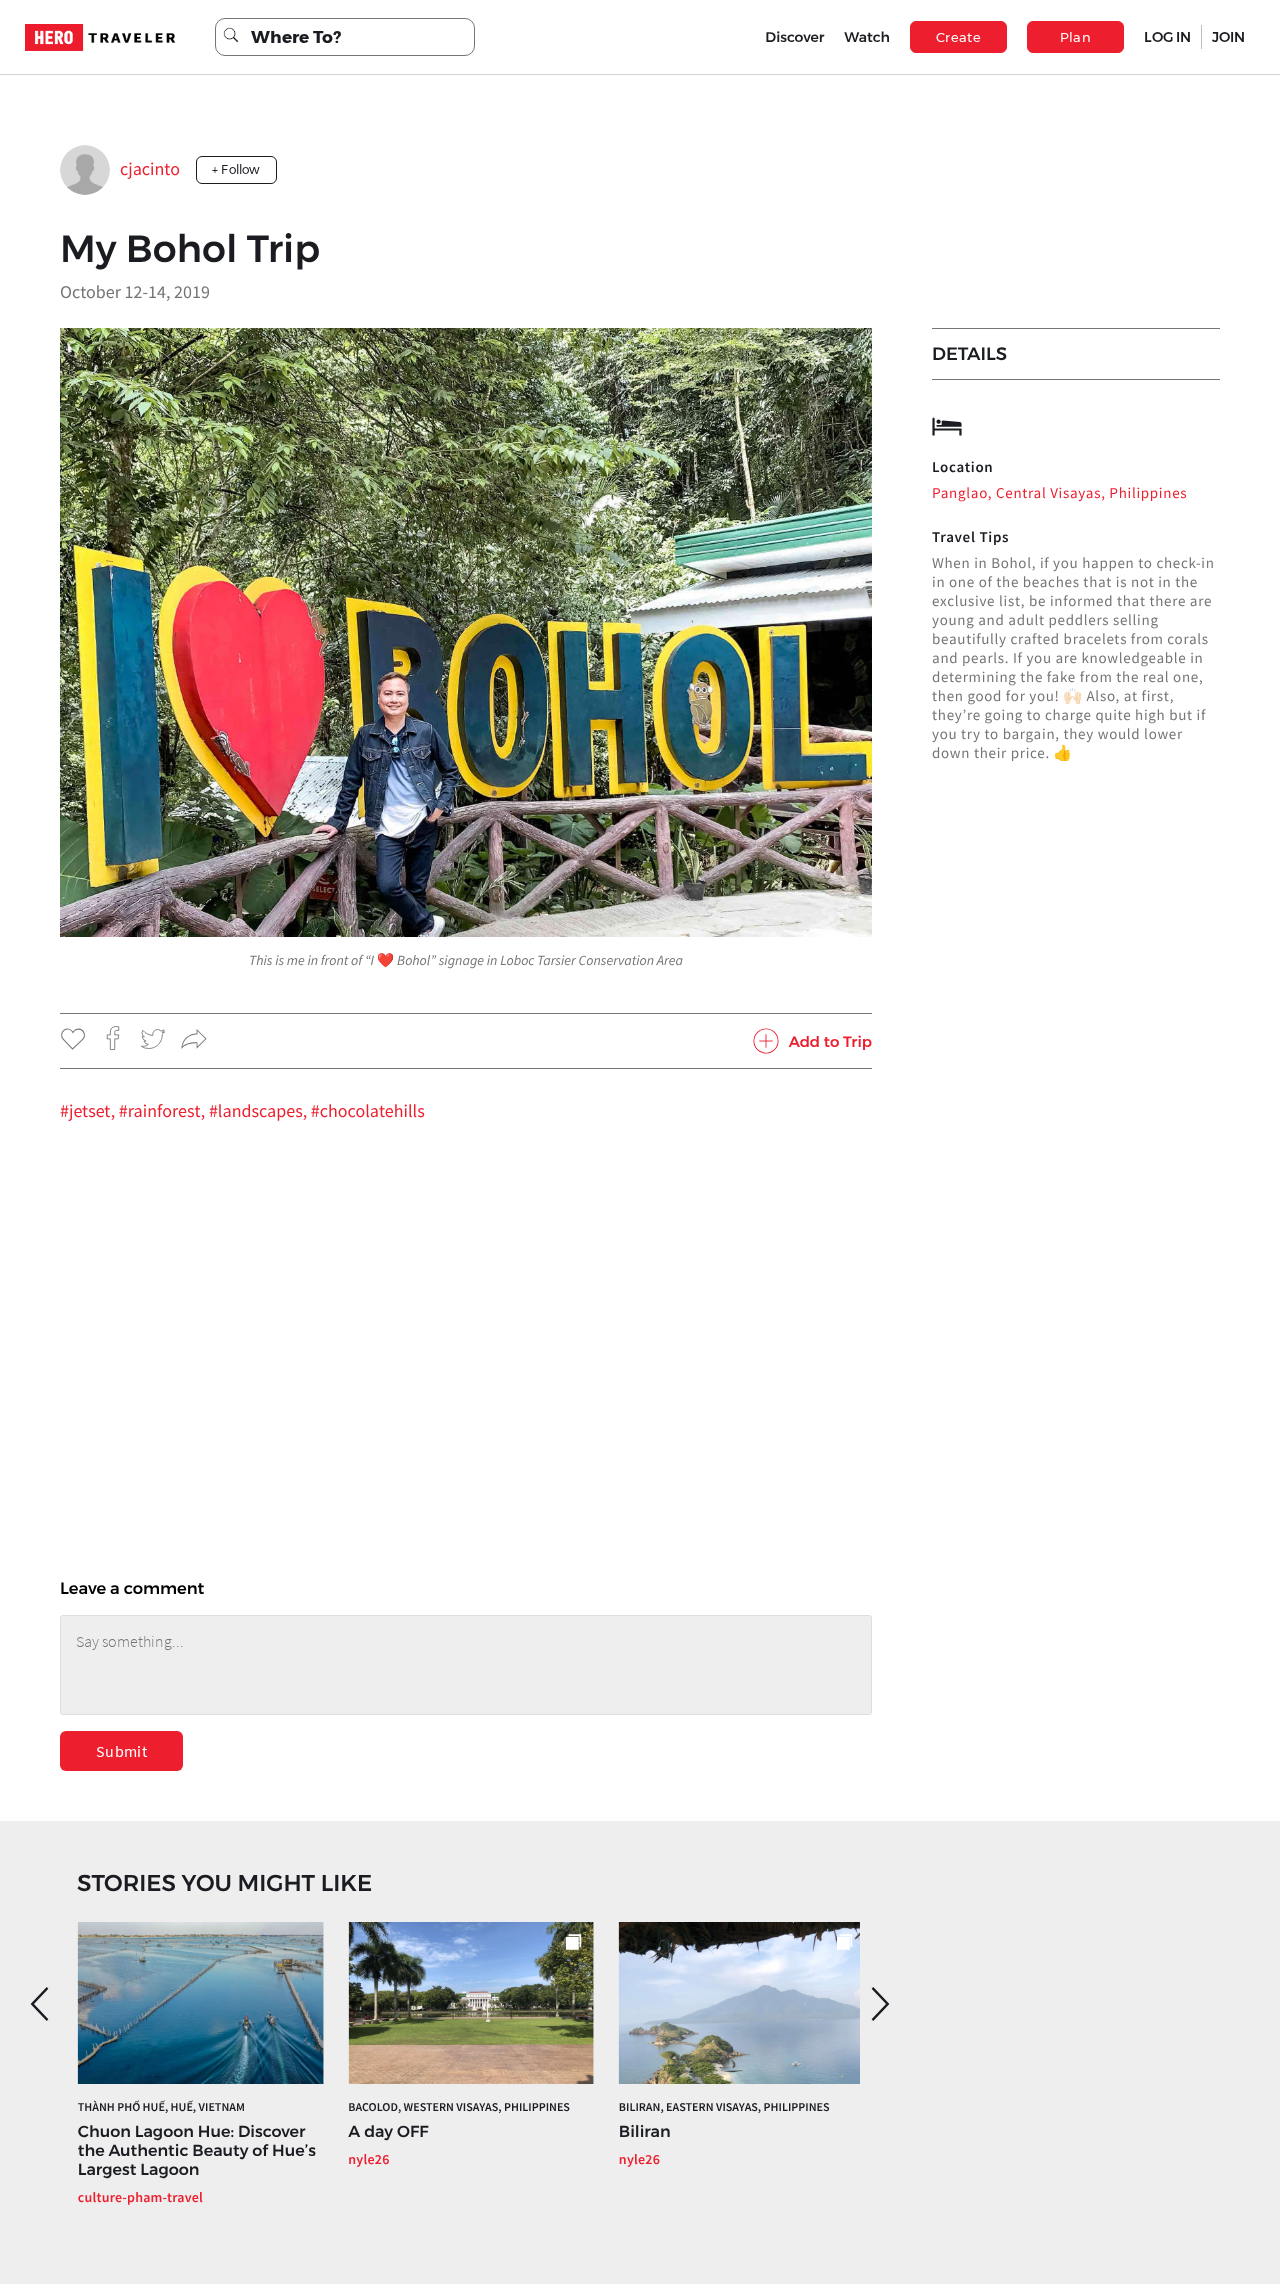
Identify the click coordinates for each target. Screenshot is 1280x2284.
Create (958, 37)
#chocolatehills (368, 1110)
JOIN (1228, 37)
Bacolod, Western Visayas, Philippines (459, 2107)
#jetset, (89, 1110)
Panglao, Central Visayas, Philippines (1059, 493)
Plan (1076, 37)
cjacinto (150, 168)
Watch (867, 37)
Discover (794, 37)
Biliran (645, 2132)
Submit (121, 1751)
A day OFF (388, 2132)
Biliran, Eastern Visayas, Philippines (724, 2107)
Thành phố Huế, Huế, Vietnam (161, 2107)
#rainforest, (164, 1110)
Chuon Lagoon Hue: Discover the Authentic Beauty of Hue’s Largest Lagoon (197, 2151)
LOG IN (1167, 37)
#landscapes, (260, 1110)
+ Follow (236, 169)
